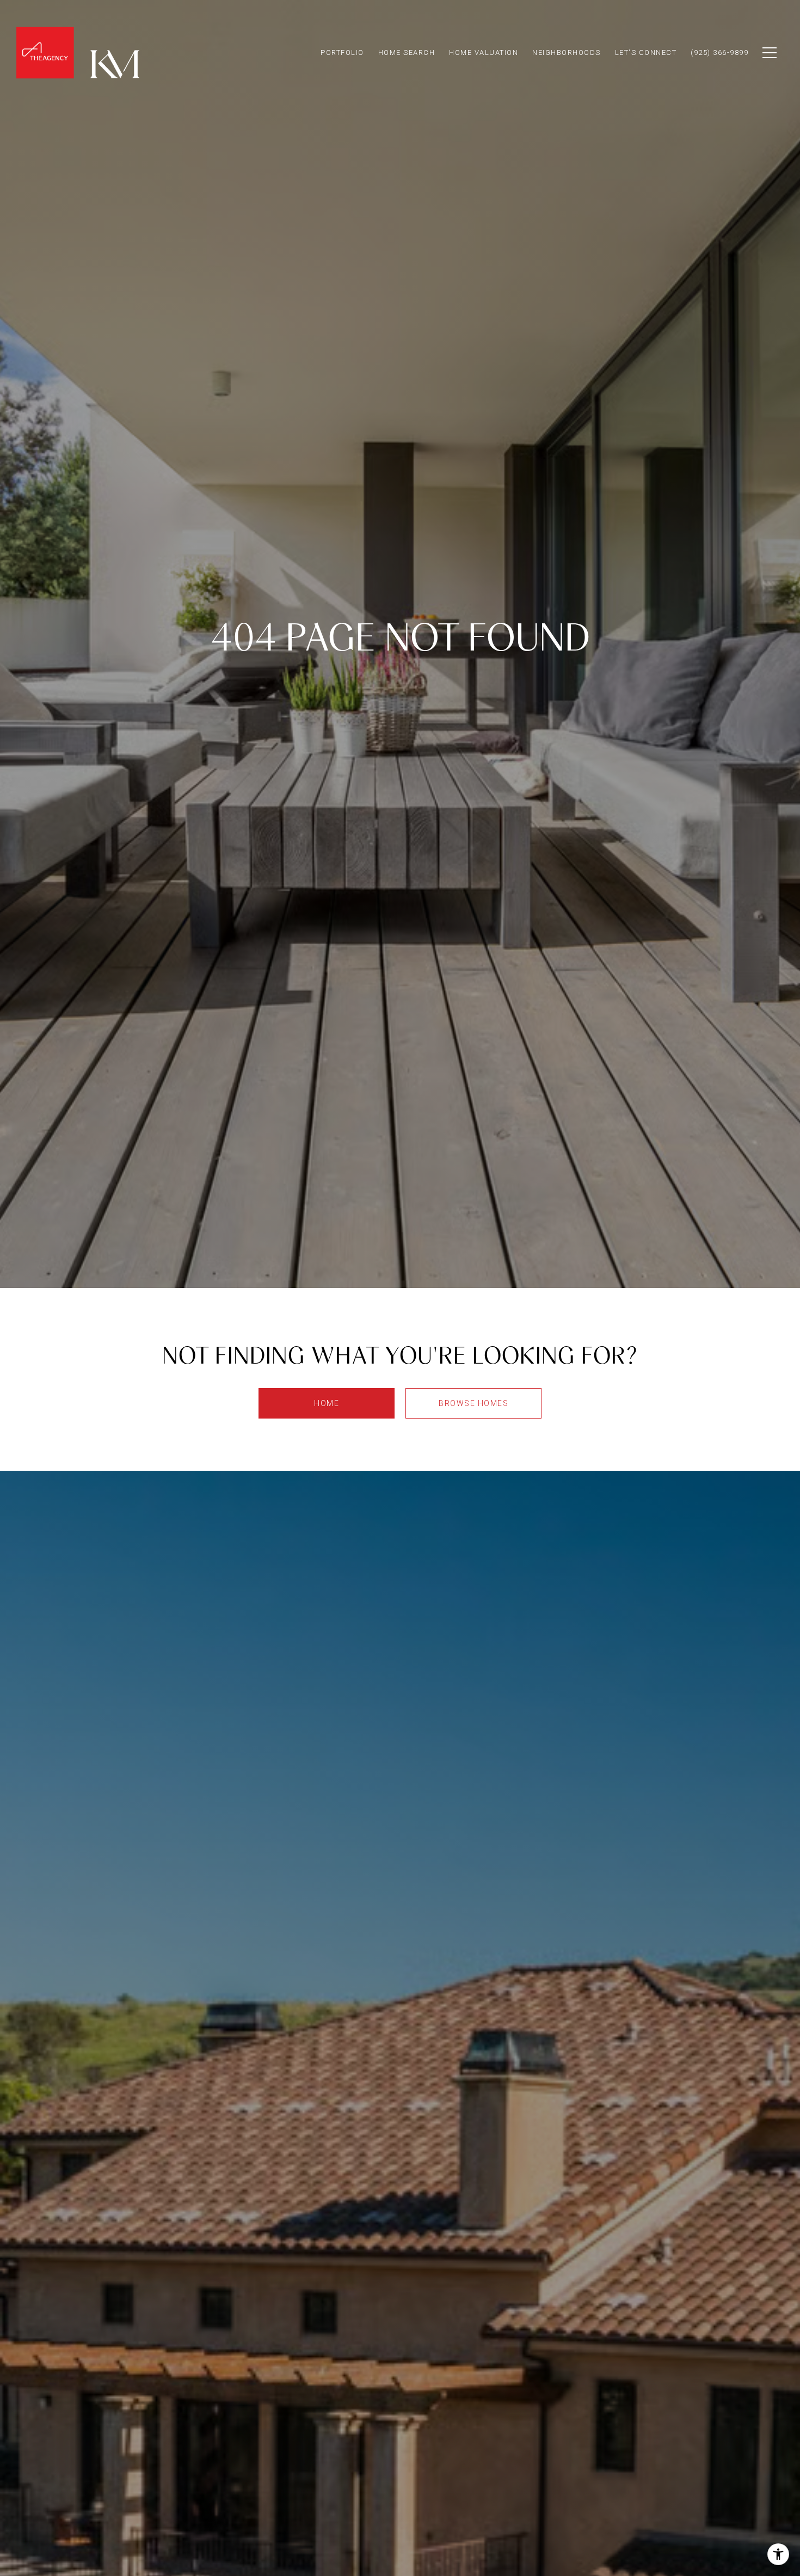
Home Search (407, 52)
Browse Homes (473, 1403)
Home (327, 1403)
